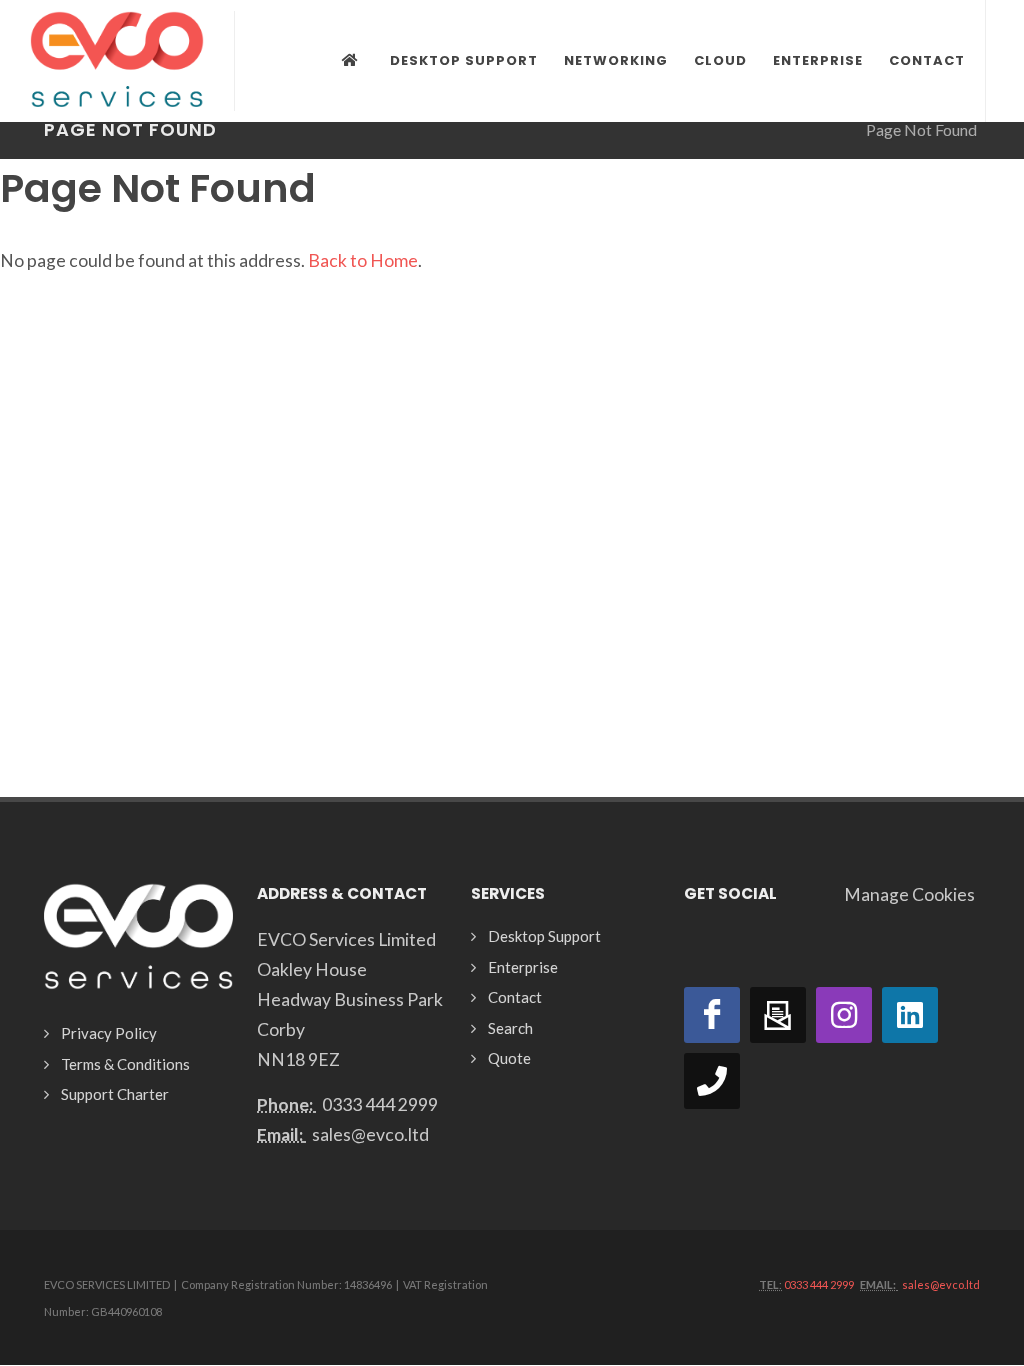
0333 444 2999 (380, 1104)
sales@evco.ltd (370, 1134)
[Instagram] (844, 1015)
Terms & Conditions (125, 1064)
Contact (515, 997)
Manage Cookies (909, 894)
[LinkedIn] (910, 1015)
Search (510, 1028)
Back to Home (363, 260)
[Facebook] (712, 1015)
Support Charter (115, 1094)
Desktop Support (544, 936)
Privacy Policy (109, 1033)
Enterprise (523, 967)
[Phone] (712, 1081)
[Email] (778, 1015)
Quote (509, 1058)
